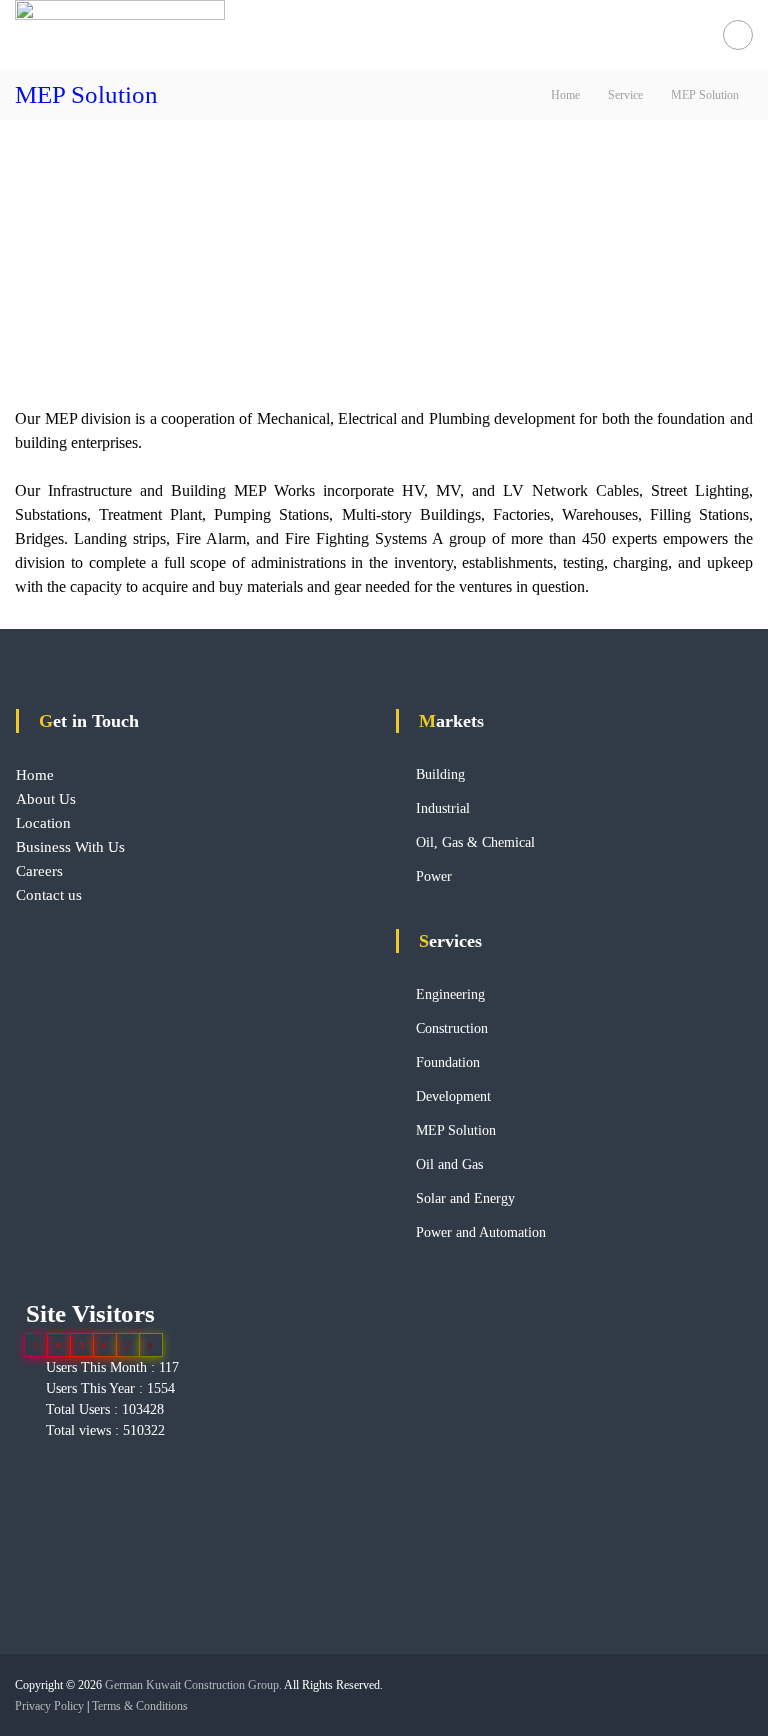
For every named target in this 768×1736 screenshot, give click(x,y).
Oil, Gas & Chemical (475, 842)
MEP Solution (456, 1130)
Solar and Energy (465, 1198)
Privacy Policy (49, 1706)
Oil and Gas (449, 1164)
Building (440, 774)
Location (43, 823)
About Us (46, 799)
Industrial (443, 808)
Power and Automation (481, 1232)
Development (453, 1096)
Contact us (49, 895)
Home (35, 775)
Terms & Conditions (140, 1706)
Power (434, 876)
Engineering (450, 994)
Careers (39, 871)
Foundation (448, 1062)
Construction (452, 1028)
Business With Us (70, 847)
